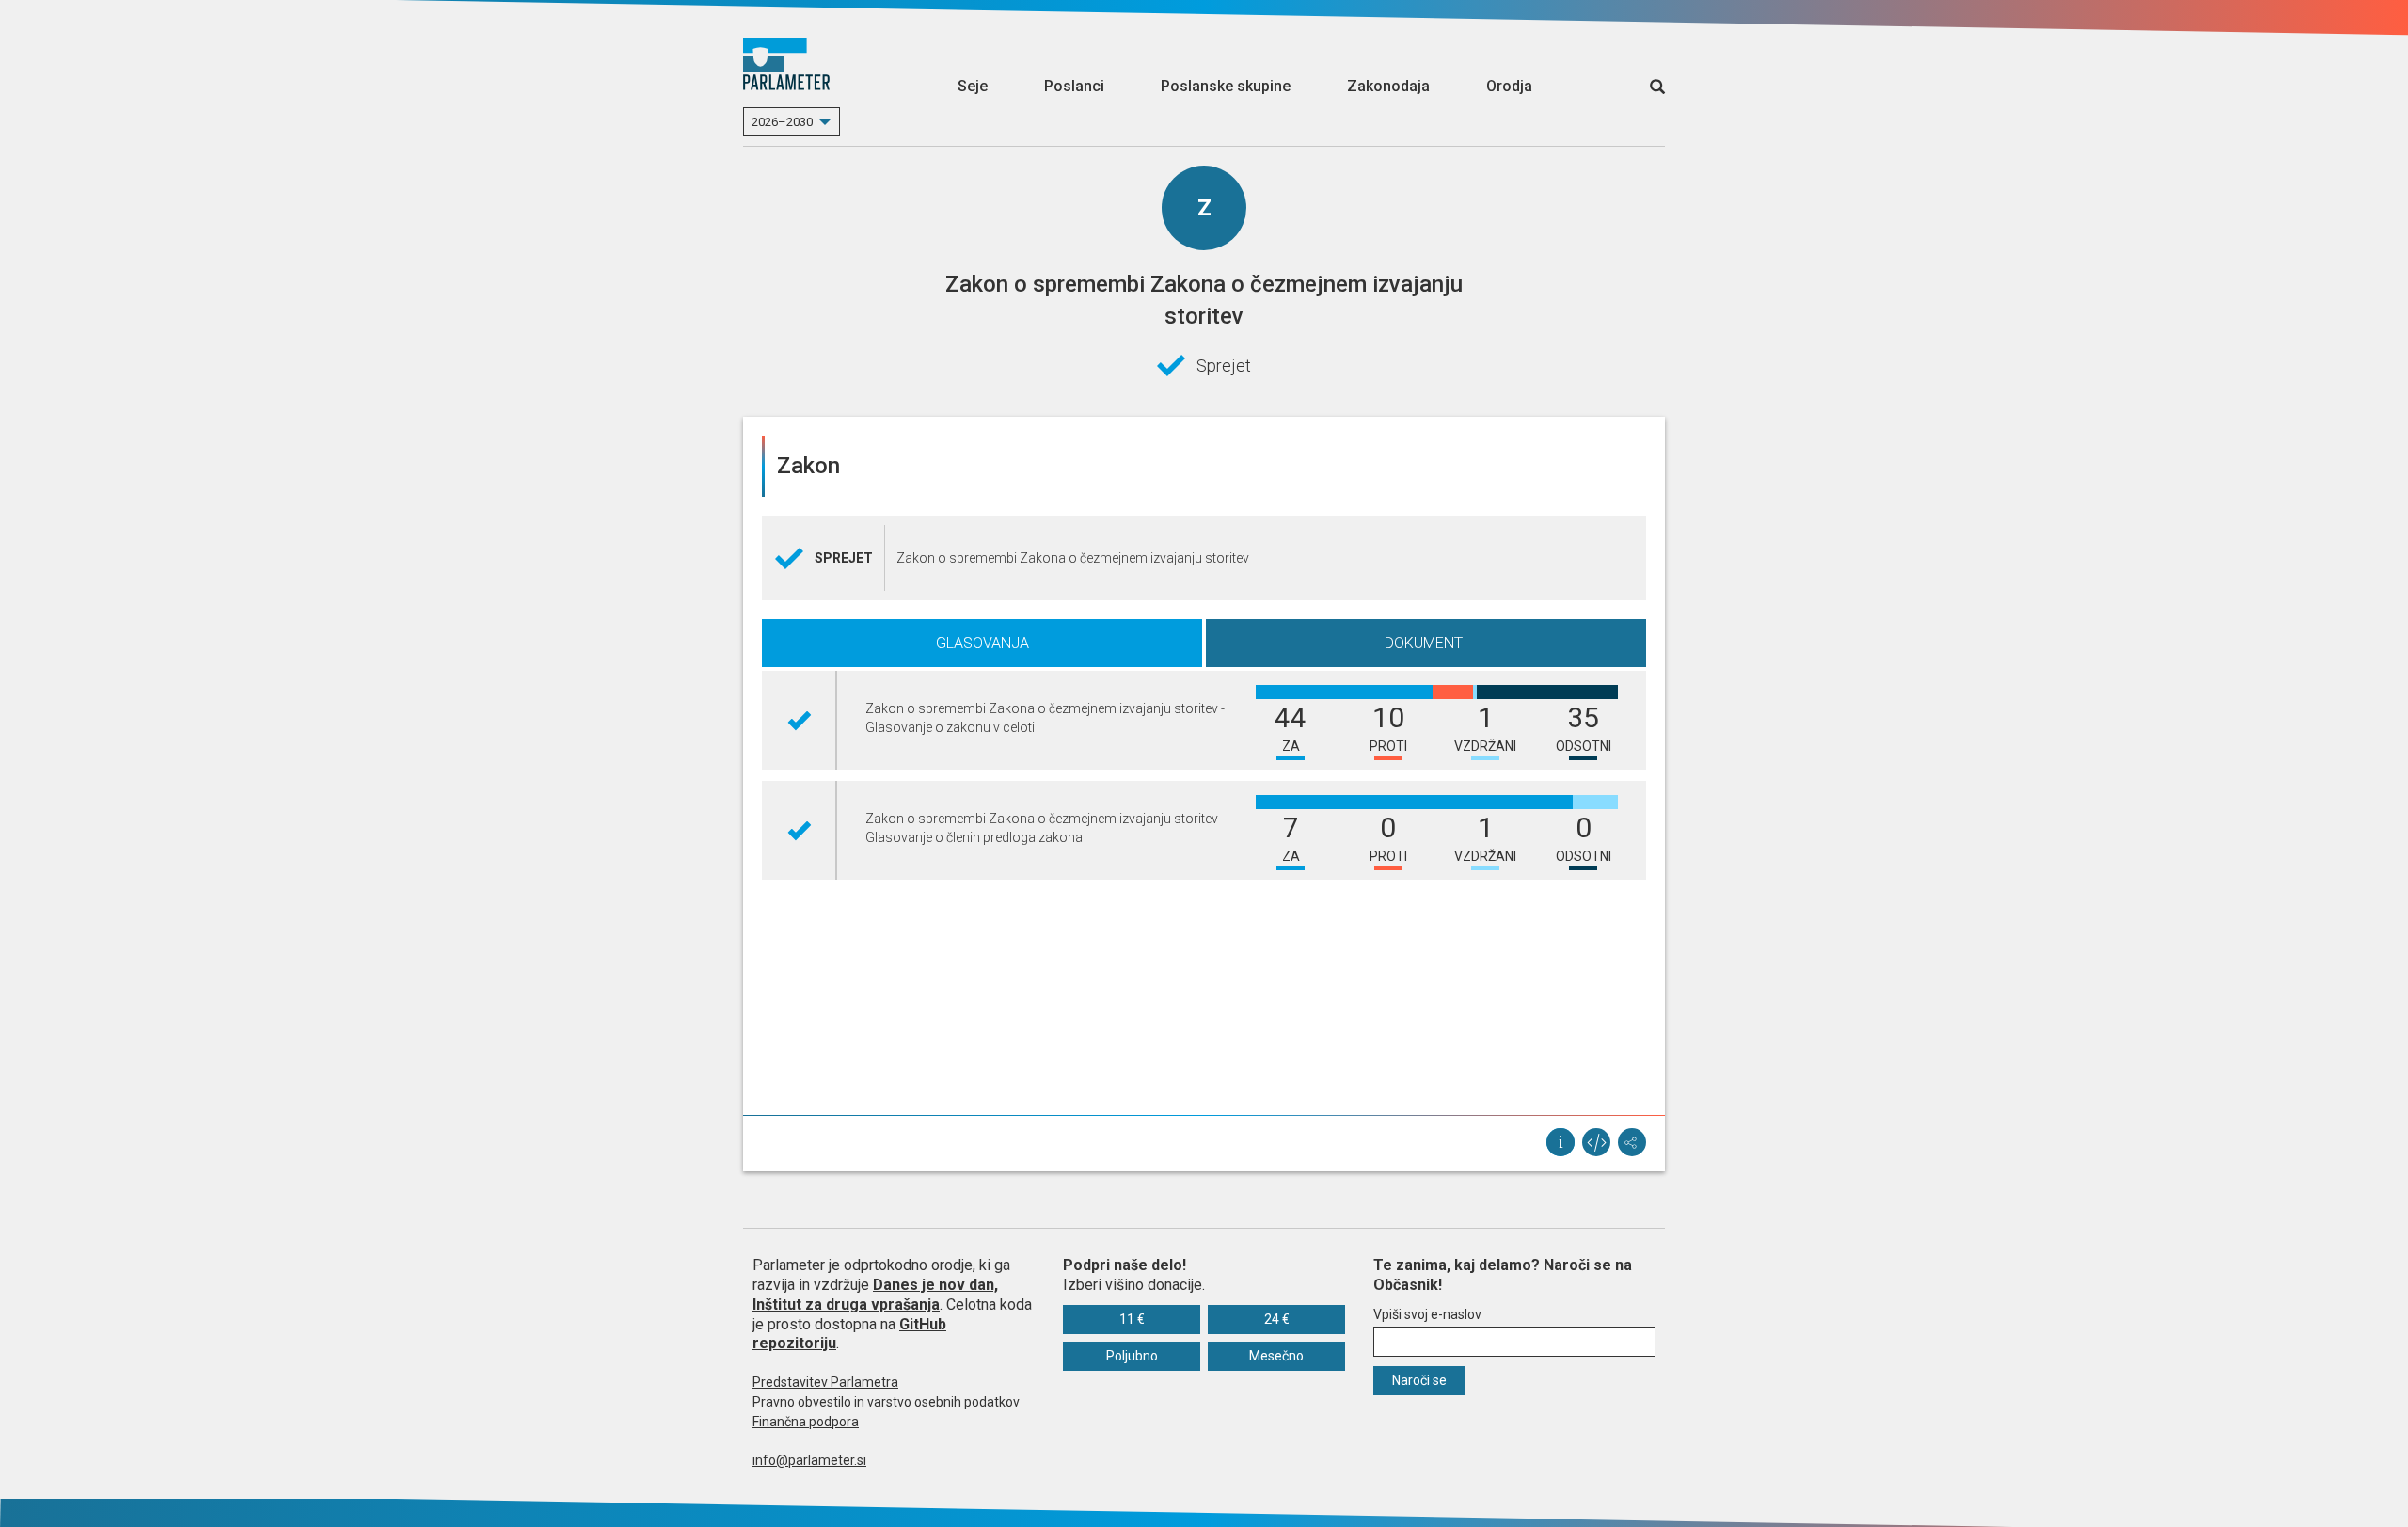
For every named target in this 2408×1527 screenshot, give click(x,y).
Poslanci (1074, 86)
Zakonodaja (1388, 86)
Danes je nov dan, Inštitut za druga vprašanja (875, 1295)
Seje (973, 86)
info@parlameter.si (809, 1460)
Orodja (1509, 86)
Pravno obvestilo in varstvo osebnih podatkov (886, 1402)
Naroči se (1419, 1380)
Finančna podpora (806, 1422)
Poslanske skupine (1226, 86)
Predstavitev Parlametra (825, 1382)
